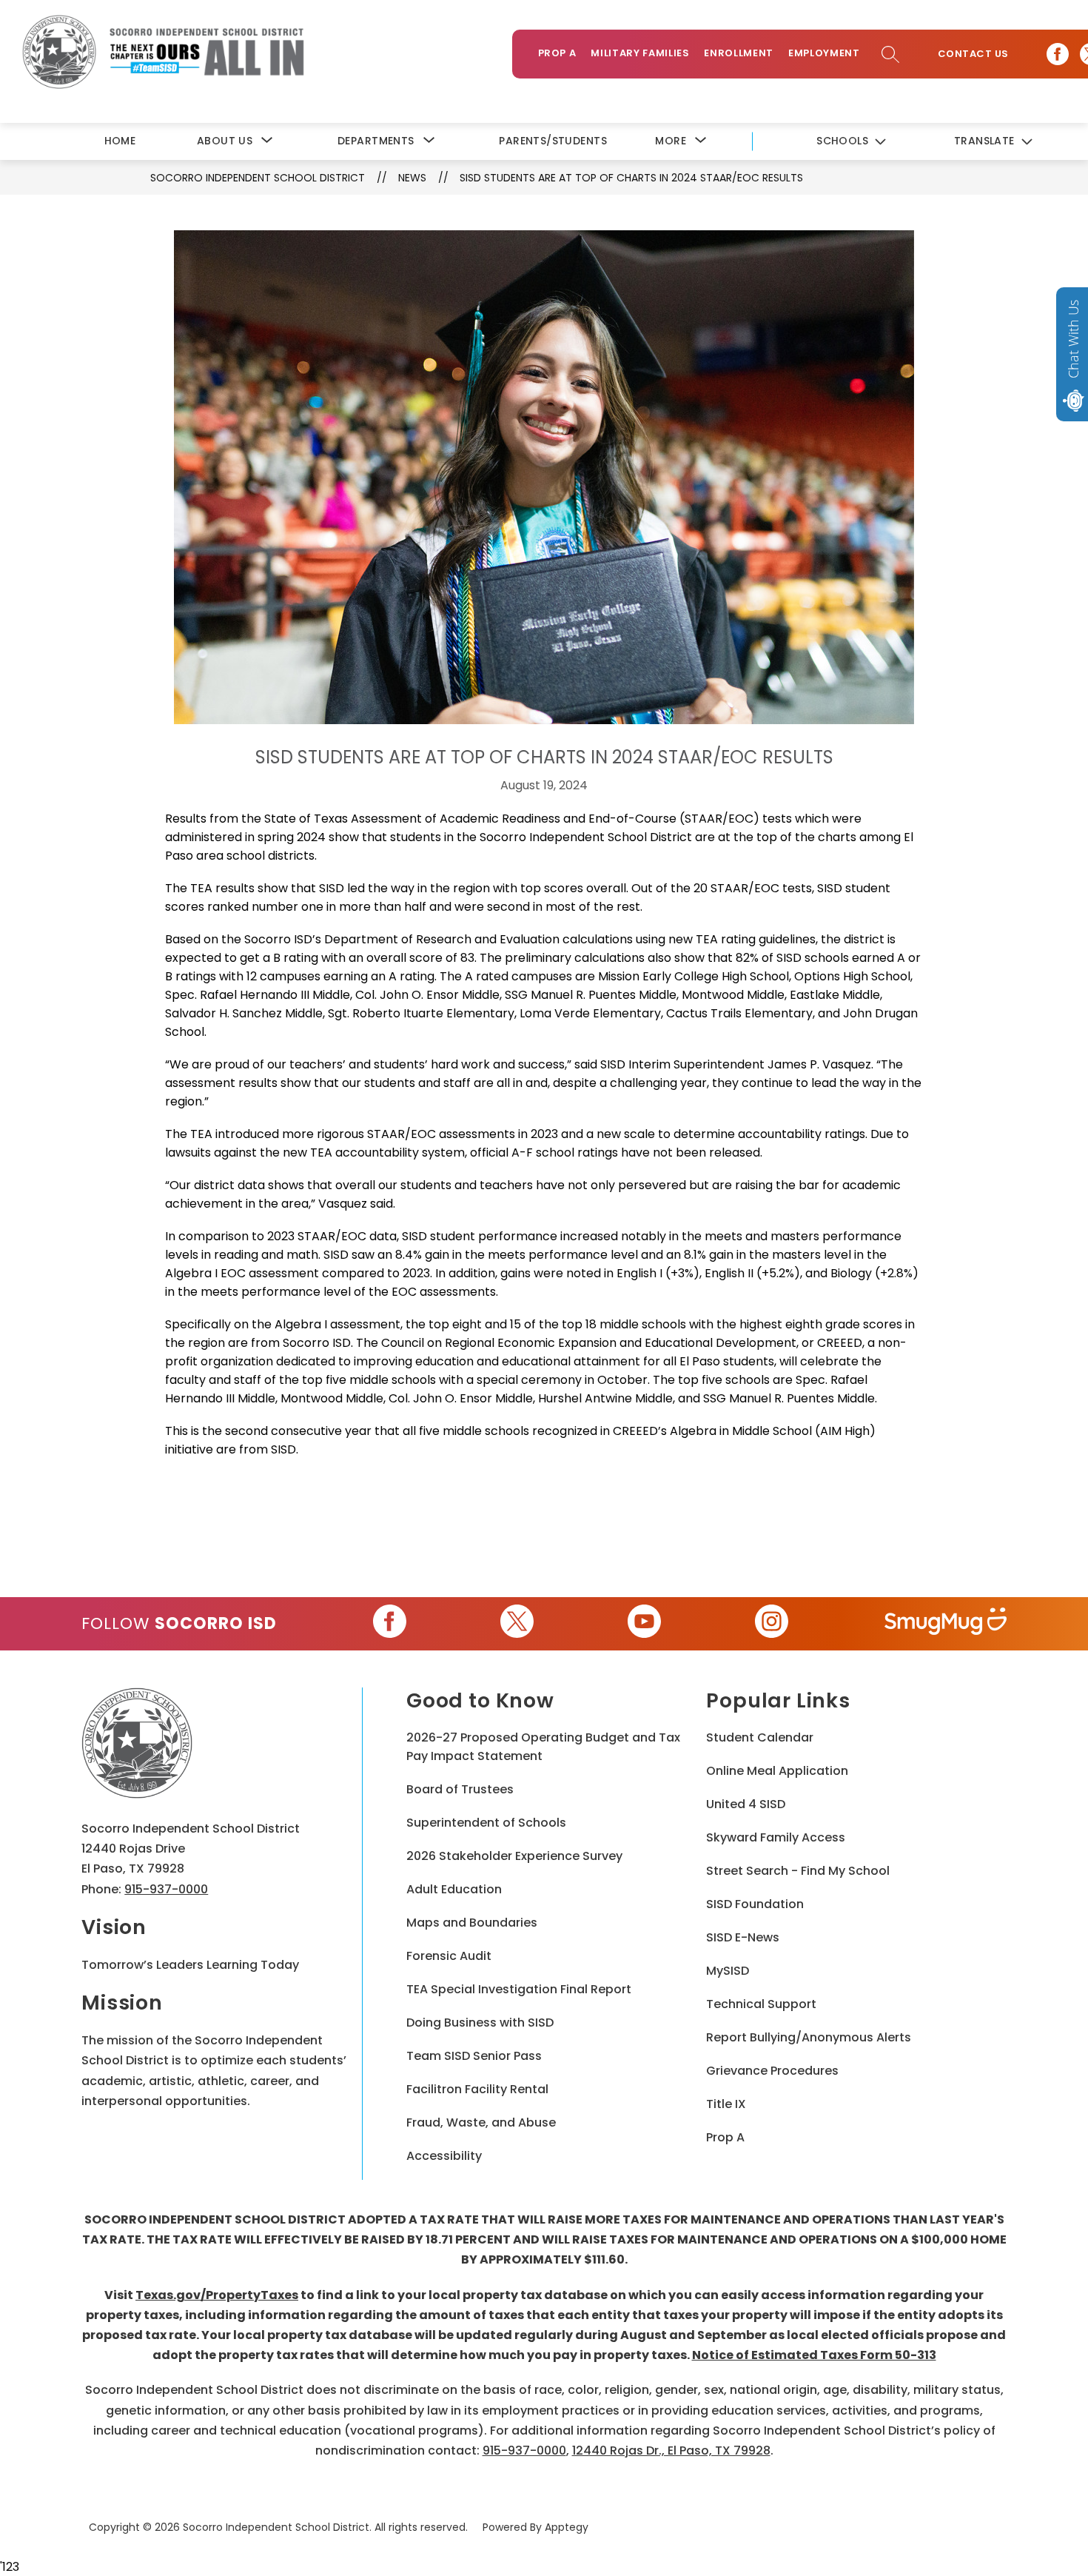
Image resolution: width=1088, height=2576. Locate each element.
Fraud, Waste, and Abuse (481, 2122)
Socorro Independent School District (258, 178)
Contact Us (973, 54)
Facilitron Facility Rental (477, 2089)
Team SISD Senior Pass (474, 2056)
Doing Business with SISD (480, 2023)
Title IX (726, 2104)
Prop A (557, 53)
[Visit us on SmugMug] (946, 1624)
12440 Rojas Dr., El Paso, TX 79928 (671, 2450)
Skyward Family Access (776, 1837)
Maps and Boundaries (472, 1923)
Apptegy (567, 2527)
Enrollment (739, 53)
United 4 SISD (746, 1804)
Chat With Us (1073, 339)
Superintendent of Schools (486, 1823)
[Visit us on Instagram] (772, 1624)
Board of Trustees (460, 1789)
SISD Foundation (755, 1904)
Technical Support (761, 2004)
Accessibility (444, 2156)
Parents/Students (553, 141)
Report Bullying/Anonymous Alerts (809, 2037)
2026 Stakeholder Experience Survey (514, 1856)
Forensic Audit (449, 1956)
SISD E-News (743, 1937)
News (412, 178)
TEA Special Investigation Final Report (519, 1989)
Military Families (640, 53)
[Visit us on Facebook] (1058, 54)
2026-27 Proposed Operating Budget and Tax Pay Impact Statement (543, 1747)
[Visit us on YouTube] (644, 1624)
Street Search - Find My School (798, 1871)
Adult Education (454, 1889)
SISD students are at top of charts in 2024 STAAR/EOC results (631, 178)
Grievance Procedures (772, 2071)
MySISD (728, 1971)
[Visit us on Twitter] (517, 1624)
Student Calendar (760, 1737)
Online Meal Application (777, 1771)
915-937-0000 (166, 1889)
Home (120, 141)
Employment (824, 53)
